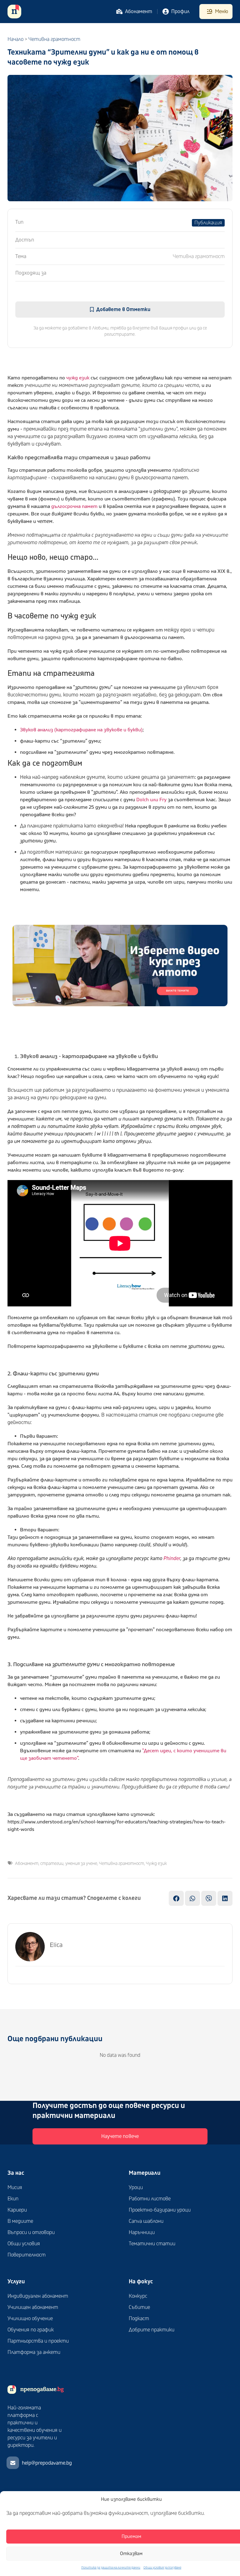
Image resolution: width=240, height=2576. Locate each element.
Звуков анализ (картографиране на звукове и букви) (81, 730)
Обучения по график (31, 2330)
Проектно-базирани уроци (160, 2210)
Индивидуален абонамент (38, 2296)
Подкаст (139, 2319)
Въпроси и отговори (31, 2232)
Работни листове (150, 2199)
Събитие (139, 2307)
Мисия (15, 2188)
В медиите (20, 2221)
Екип (13, 2199)
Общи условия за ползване (162, 2568)
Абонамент (27, 1864)
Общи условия (24, 2244)
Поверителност (27, 2255)
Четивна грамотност (122, 1864)
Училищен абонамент (33, 2307)
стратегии (52, 1864)
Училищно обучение (30, 2319)
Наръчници (142, 2232)
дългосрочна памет (74, 506)
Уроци (136, 2188)
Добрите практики (152, 2330)
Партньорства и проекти (38, 2341)
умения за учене (81, 1864)
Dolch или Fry (151, 800)
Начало (15, 39)
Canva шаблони (146, 2221)
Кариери (17, 2210)
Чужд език (156, 1864)
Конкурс (138, 2296)
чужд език (78, 378)
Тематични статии (152, 2244)
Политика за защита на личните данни (111, 2568)
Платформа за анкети (34, 2352)
